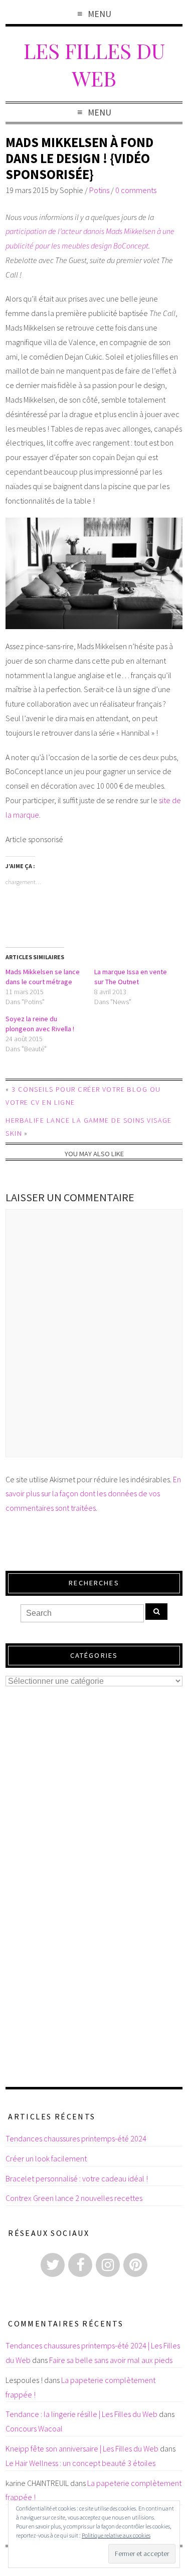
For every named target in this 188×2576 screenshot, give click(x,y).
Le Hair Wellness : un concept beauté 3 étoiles (80, 2463)
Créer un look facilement (46, 2158)
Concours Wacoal (34, 2428)
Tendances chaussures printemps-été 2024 (76, 2138)
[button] (94, 573)
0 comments (136, 190)
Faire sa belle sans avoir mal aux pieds (111, 2360)
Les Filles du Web (94, 64)
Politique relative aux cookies (116, 2535)
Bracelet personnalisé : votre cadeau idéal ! (77, 2178)
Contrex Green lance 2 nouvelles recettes (74, 2198)
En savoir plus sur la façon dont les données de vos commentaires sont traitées (93, 1494)
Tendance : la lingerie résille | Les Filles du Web (81, 2414)
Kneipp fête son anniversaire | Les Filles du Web (82, 2448)
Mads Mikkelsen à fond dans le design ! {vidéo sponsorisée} (79, 158)
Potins (99, 190)
